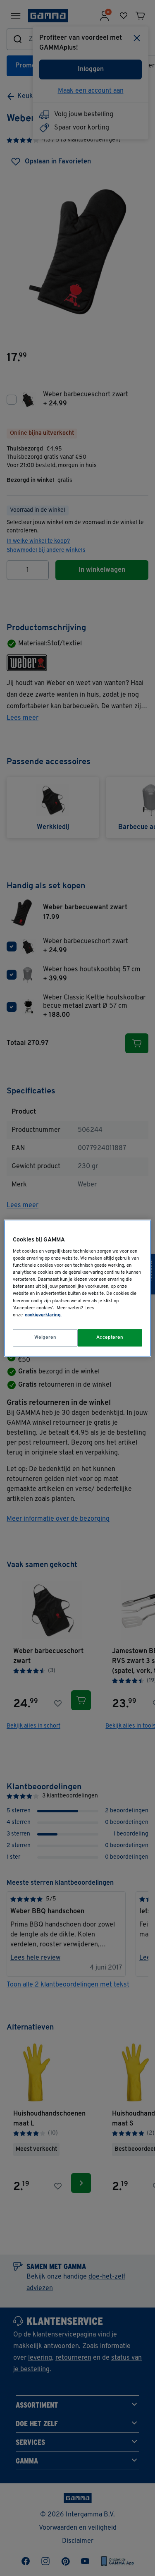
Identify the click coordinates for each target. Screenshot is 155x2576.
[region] (77, 1288)
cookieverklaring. (43, 1315)
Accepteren (110, 1337)
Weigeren (45, 1337)
